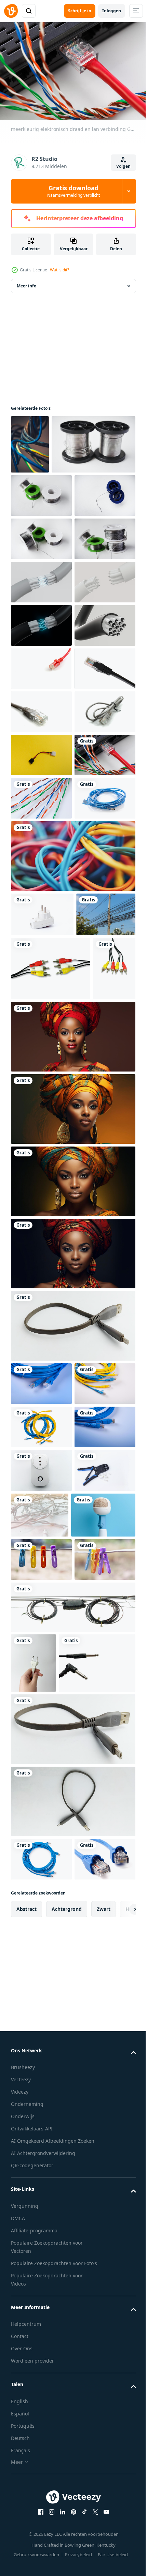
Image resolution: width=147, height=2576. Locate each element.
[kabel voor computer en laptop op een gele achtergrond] (41, 1070)
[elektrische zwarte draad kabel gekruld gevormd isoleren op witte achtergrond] (72, 2293)
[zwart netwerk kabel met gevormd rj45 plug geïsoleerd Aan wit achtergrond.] (42, 940)
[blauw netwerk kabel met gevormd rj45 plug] (41, 1894)
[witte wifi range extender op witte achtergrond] (41, 2067)
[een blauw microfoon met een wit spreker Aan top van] (43, 2157)
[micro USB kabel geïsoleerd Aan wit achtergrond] (72, 1836)
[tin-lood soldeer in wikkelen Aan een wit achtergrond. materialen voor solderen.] (53, 500)
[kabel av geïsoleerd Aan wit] (51, 1414)
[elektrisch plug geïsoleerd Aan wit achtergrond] (42, 1316)
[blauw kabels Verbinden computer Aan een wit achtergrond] (41, 1200)
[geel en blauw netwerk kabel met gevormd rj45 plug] (41, 1937)
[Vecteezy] (11, 11)
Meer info (26, 282)
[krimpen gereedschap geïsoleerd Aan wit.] (41, 2111)
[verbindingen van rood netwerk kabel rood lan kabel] (41, 897)
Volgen (123, 166)
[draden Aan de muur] (30, 441)
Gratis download (73, 191)
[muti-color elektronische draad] (41, 1157)
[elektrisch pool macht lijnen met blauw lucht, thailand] (41, 1360)
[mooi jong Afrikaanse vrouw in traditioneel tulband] (72, 1547)
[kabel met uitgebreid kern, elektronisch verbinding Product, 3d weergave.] (41, 768)
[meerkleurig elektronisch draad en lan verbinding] (41, 1113)
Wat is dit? (59, 270)
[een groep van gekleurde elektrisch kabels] (72, 1258)
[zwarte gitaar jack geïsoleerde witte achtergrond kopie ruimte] (49, 2409)
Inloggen (112, 11)
